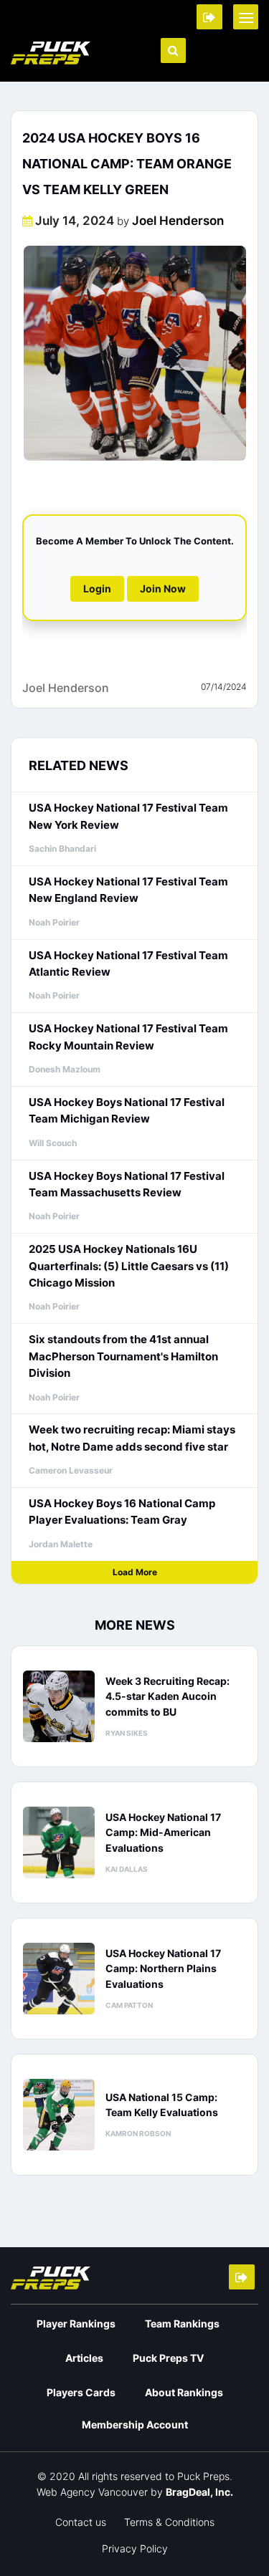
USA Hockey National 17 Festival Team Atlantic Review (128, 963)
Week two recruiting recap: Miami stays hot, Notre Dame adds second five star (132, 1438)
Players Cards (81, 2392)
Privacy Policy (135, 2548)
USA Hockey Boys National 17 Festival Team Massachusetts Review (127, 1184)
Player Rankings (76, 2323)
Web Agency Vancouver (92, 2492)
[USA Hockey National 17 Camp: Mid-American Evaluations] (59, 1842)
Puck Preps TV (168, 2358)
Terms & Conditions (169, 2522)
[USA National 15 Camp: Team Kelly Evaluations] (59, 2115)
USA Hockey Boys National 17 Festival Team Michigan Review (127, 1110)
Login (97, 588)
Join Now (163, 588)
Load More (135, 1572)
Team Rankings (182, 2323)
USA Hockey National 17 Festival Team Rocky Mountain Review (128, 1037)
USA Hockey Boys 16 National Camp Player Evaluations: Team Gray (122, 1512)
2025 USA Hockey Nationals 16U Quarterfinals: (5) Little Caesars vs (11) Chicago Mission (129, 1266)
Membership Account (135, 2424)
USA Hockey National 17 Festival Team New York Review (128, 816)
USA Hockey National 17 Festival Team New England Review (128, 890)
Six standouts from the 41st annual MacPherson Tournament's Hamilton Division (123, 1356)
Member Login (209, 17)
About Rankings (184, 2392)
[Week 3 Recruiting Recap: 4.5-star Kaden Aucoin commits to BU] (59, 1706)
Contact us (81, 2522)
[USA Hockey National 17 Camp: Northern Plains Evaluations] (59, 1979)
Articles (84, 2358)
